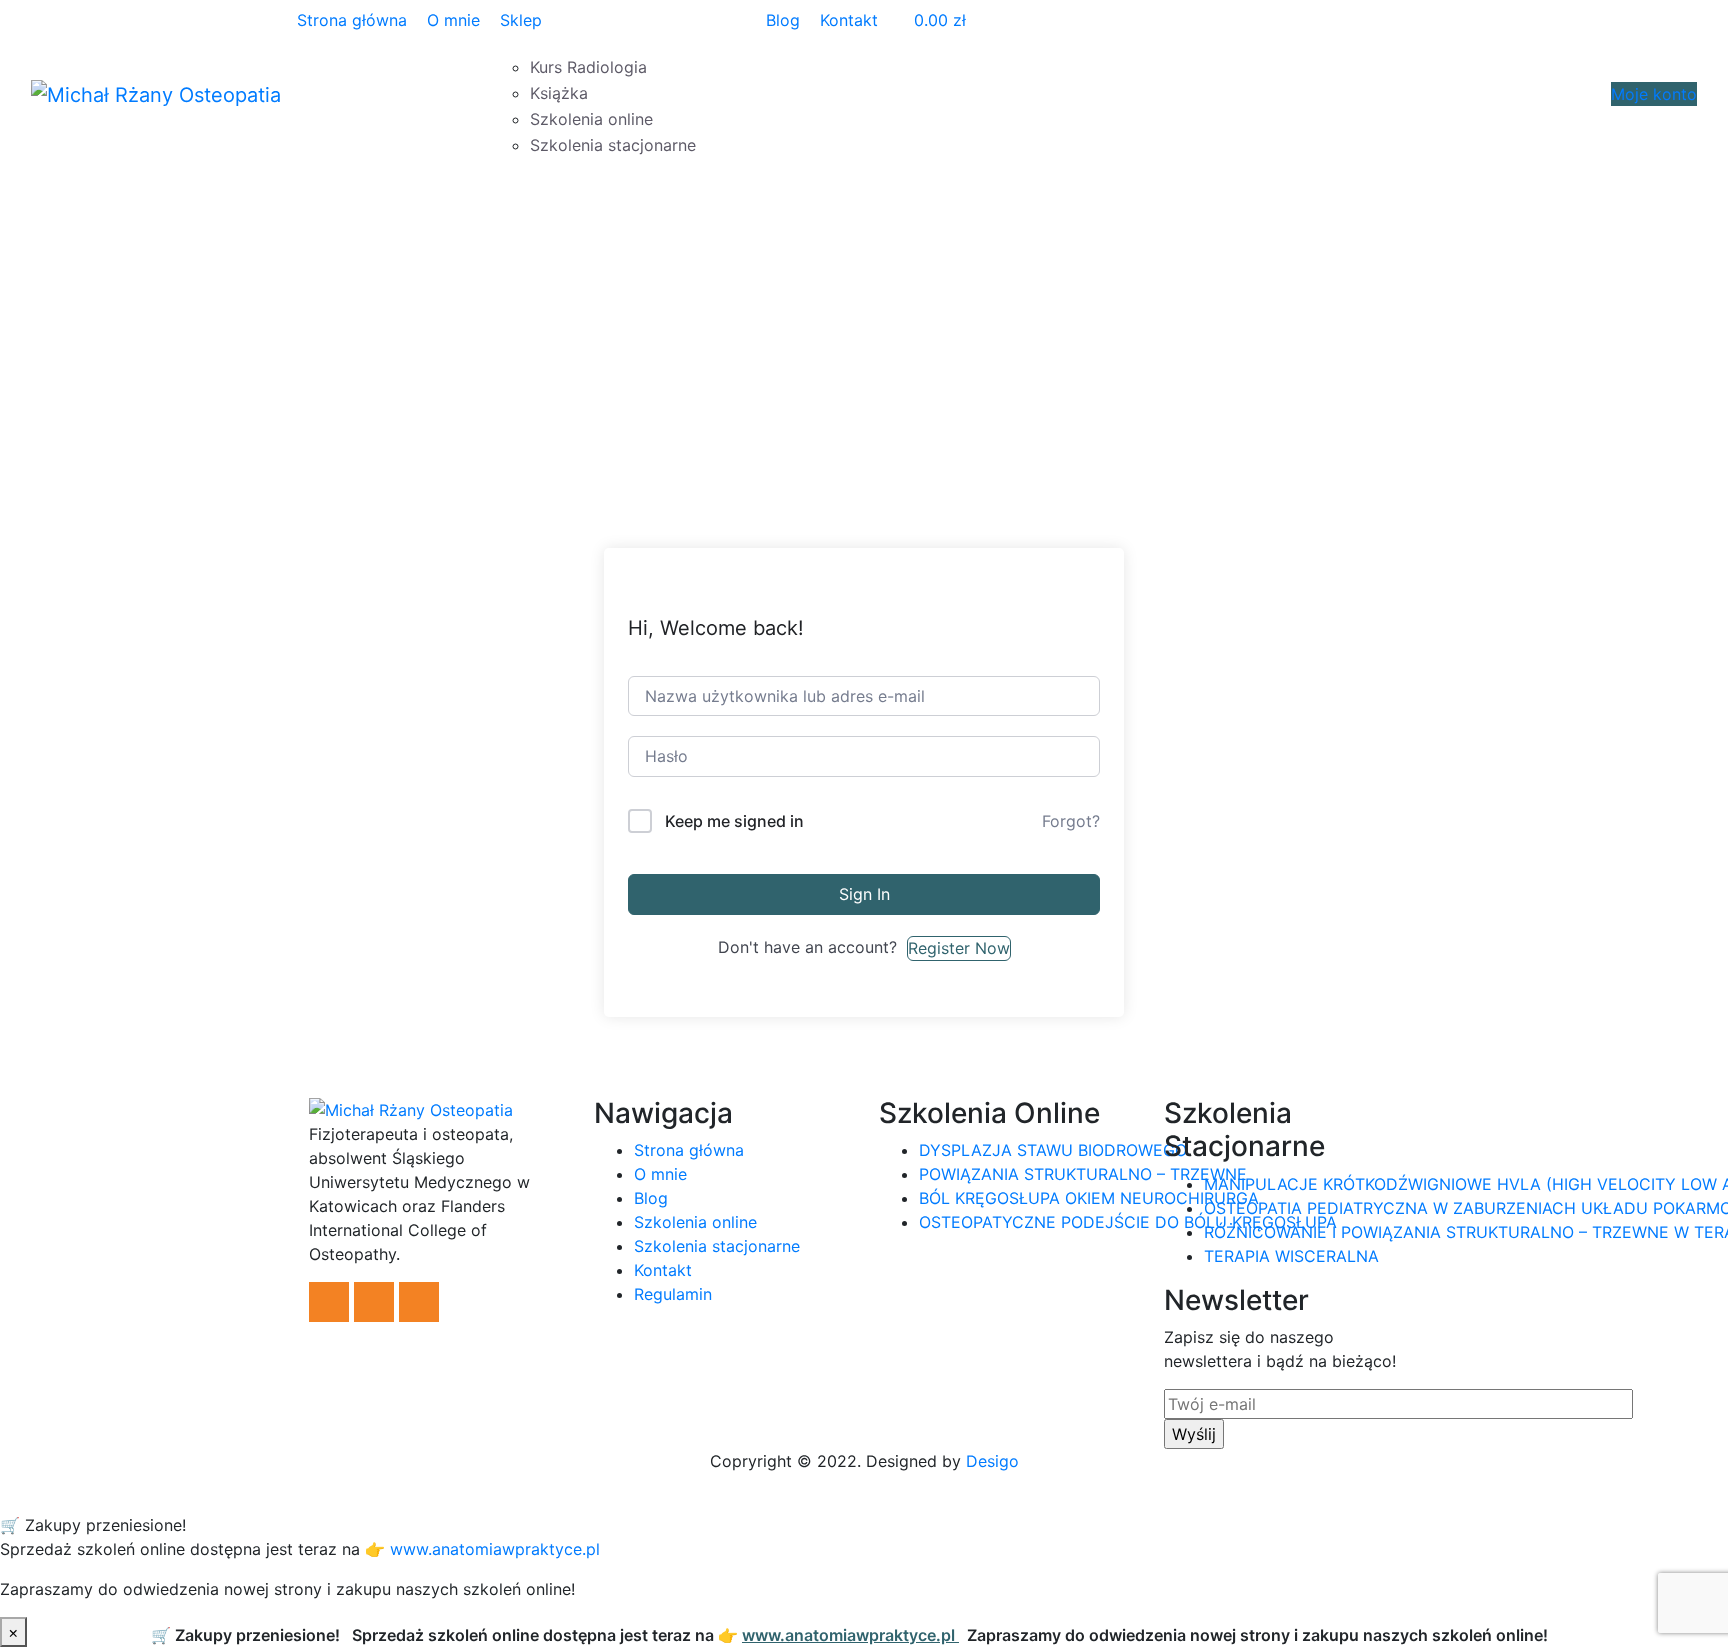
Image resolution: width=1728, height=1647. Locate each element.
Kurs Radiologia (588, 67)
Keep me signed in (734, 821)
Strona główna (352, 20)
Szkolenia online (591, 119)
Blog (783, 20)
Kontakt (849, 20)
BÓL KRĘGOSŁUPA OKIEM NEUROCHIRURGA (1089, 1198)
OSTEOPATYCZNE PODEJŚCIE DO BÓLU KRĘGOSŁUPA (1128, 1222)
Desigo (992, 1461)
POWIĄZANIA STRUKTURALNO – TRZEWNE (1083, 1174)
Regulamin (673, 1294)
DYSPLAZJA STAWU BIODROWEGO (1053, 1150)
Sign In (864, 894)
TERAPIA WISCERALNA (1291, 1256)
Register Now (959, 948)
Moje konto (1654, 94)
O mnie (453, 20)
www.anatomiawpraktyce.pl (802, 1635)
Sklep (521, 20)
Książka (559, 93)
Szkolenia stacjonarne (613, 145)
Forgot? (1071, 821)
